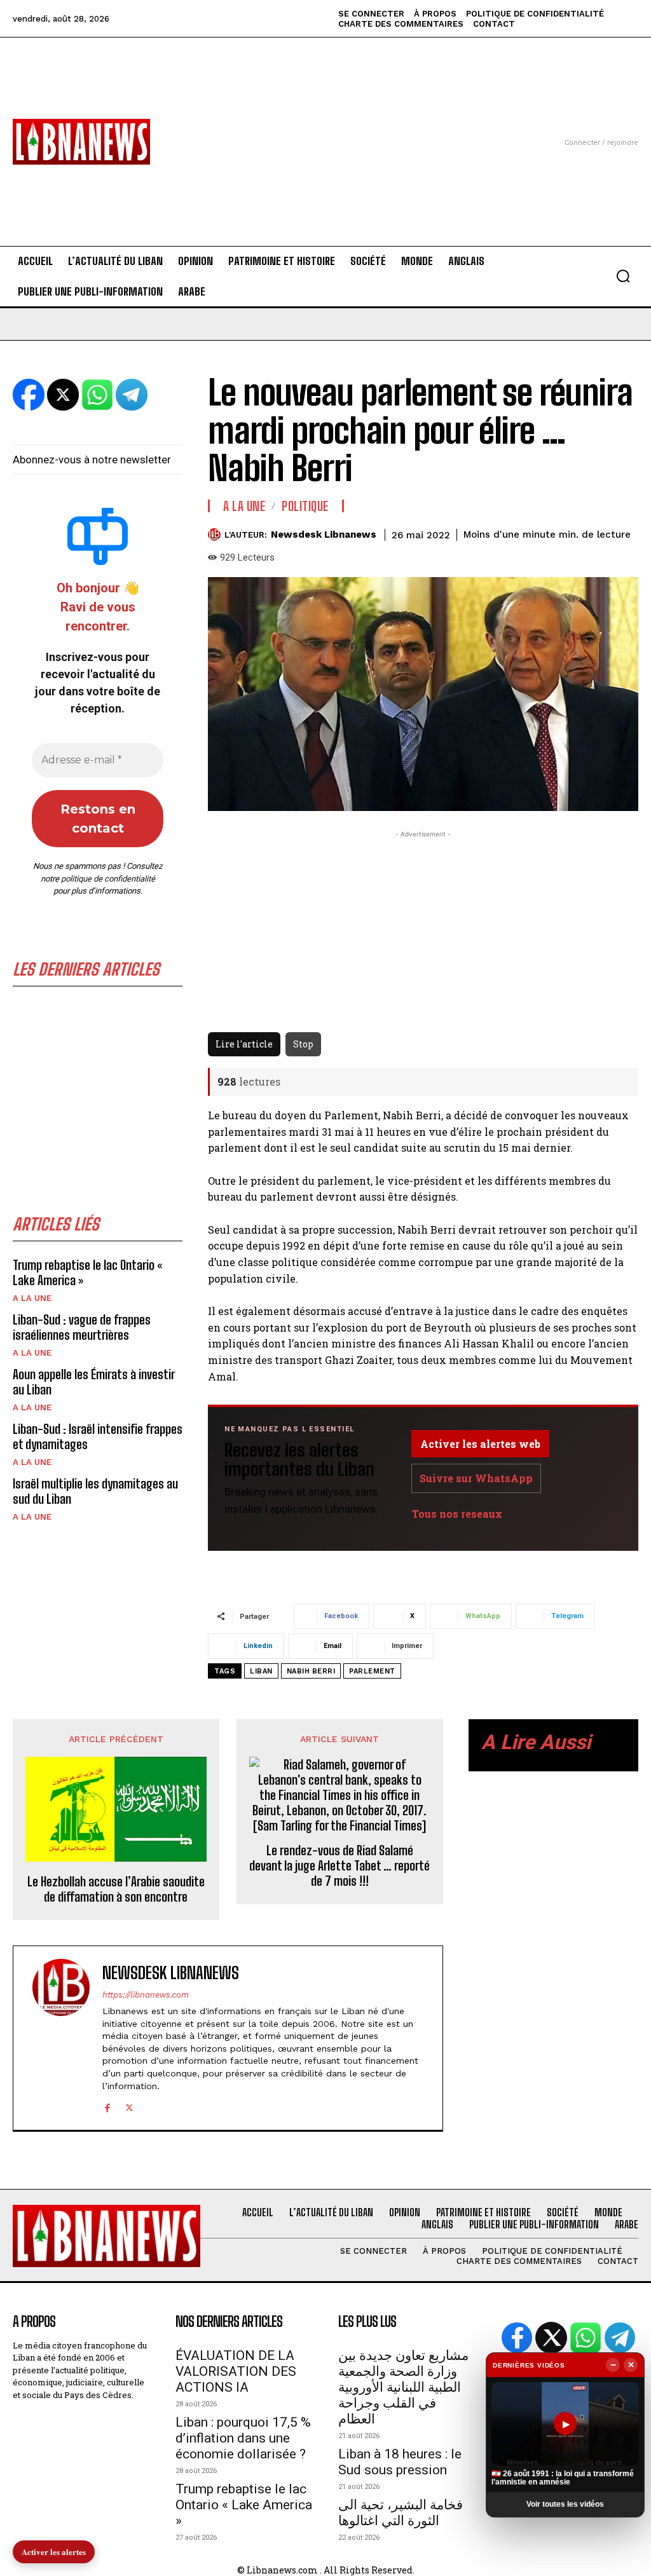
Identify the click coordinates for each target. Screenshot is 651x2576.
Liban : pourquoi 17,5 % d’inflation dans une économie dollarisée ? (243, 2438)
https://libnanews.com (146, 1995)
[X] (129, 2106)
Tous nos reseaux (457, 1514)
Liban (261, 1671)
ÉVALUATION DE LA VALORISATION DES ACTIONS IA (236, 2371)
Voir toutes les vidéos (565, 2504)
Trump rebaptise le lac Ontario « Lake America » (244, 2505)
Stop (303, 1044)
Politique (305, 506)
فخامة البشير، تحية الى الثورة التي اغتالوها (401, 2513)
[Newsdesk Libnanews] (216, 535)
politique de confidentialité (108, 879)
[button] (623, 276)
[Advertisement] (325, 126)
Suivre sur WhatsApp (476, 1478)
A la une (32, 1298)
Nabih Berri (311, 1671)
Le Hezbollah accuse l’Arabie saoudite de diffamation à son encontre (116, 1889)
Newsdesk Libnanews (324, 535)
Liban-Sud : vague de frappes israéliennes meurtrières (82, 1327)
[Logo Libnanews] (81, 141)
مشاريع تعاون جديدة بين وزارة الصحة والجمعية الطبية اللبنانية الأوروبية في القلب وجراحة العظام (403, 2387)
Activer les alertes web (480, 1444)
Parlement (372, 1671)
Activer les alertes (54, 2552)
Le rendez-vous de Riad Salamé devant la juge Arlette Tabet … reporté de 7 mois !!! (339, 1865)
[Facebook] (107, 2106)
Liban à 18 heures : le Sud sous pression (400, 2462)
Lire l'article (244, 1044)
